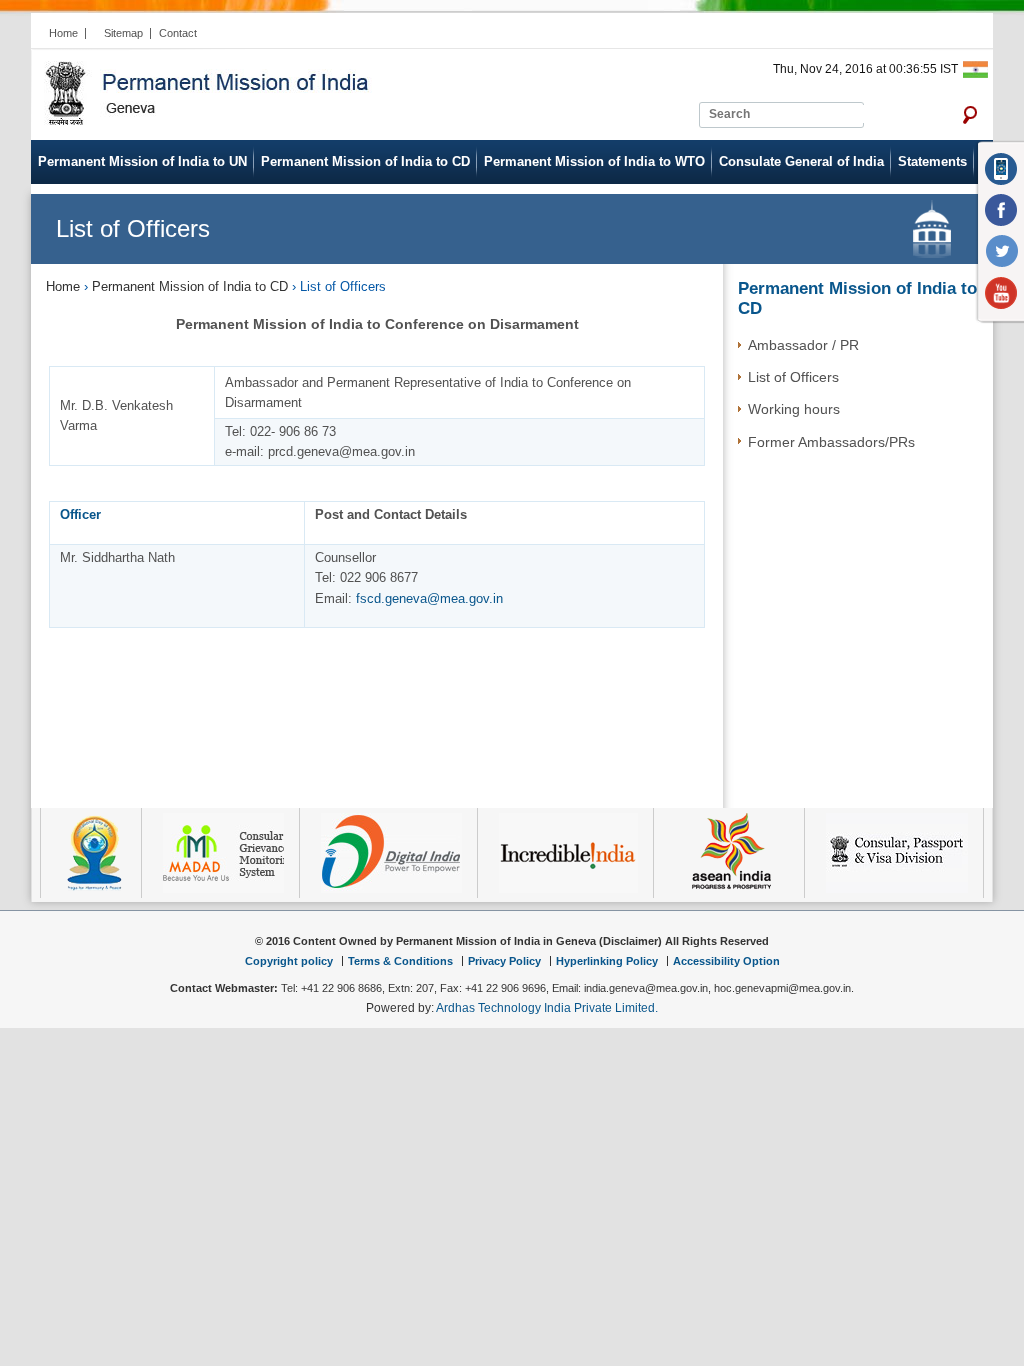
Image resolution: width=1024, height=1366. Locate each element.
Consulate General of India (801, 161)
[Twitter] (1002, 252)
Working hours (794, 409)
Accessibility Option (726, 961)
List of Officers (793, 377)
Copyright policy (289, 961)
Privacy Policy (504, 961)
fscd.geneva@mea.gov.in (429, 598)
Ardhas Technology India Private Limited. (547, 1008)
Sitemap (123, 33)
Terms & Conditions (400, 961)
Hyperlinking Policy (607, 961)
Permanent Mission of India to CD (365, 161)
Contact (178, 33)
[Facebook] (1002, 211)
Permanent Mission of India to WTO (594, 161)
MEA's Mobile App (1002, 169)
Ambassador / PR (803, 345)
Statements (932, 161)
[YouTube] (1002, 294)
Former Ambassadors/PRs (831, 442)
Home (63, 33)
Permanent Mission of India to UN (142, 161)
